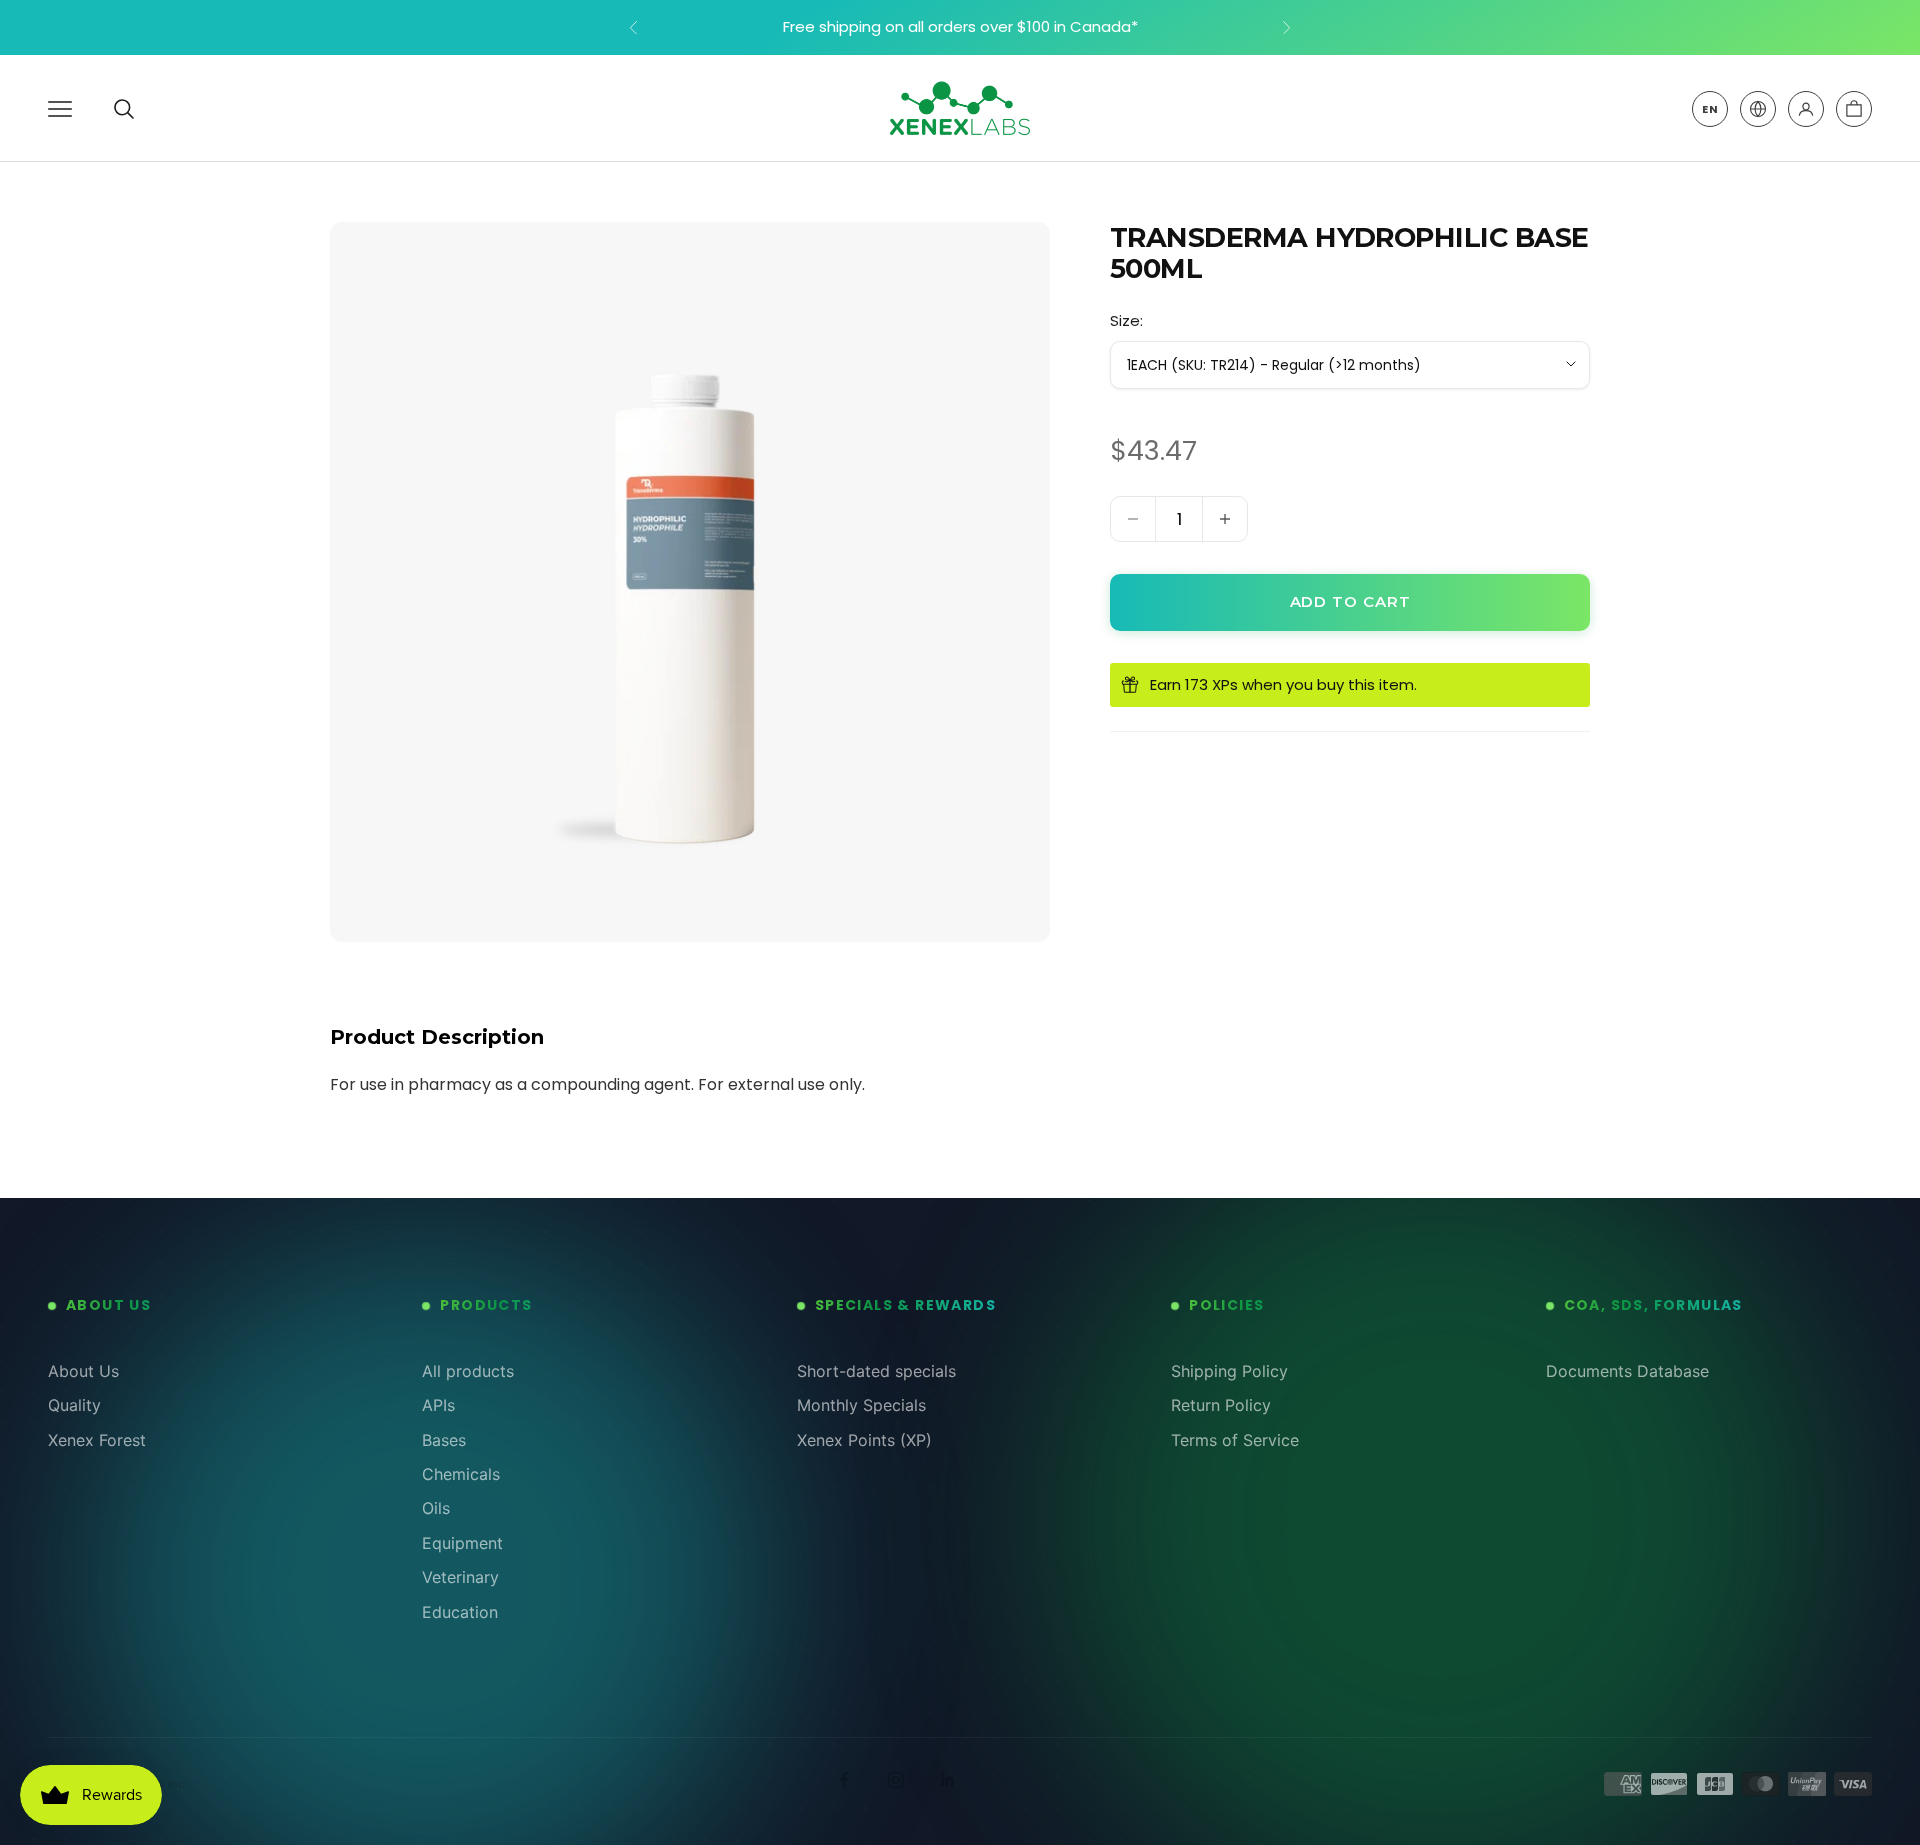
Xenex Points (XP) (864, 1440)
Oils (436, 1508)
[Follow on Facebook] (844, 1780)
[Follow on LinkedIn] (948, 1780)
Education (460, 1612)
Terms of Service (1235, 1440)
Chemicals (461, 1474)
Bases (444, 1440)
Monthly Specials (861, 1405)
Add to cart (1350, 601)
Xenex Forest (97, 1440)
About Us (83, 1371)
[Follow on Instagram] (896, 1780)
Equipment (462, 1543)
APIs (438, 1405)
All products (468, 1371)
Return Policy (1221, 1405)
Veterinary (460, 1577)
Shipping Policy (1229, 1371)
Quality (74, 1405)
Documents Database (1627, 1371)
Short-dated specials (876, 1371)
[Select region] (1758, 109)
